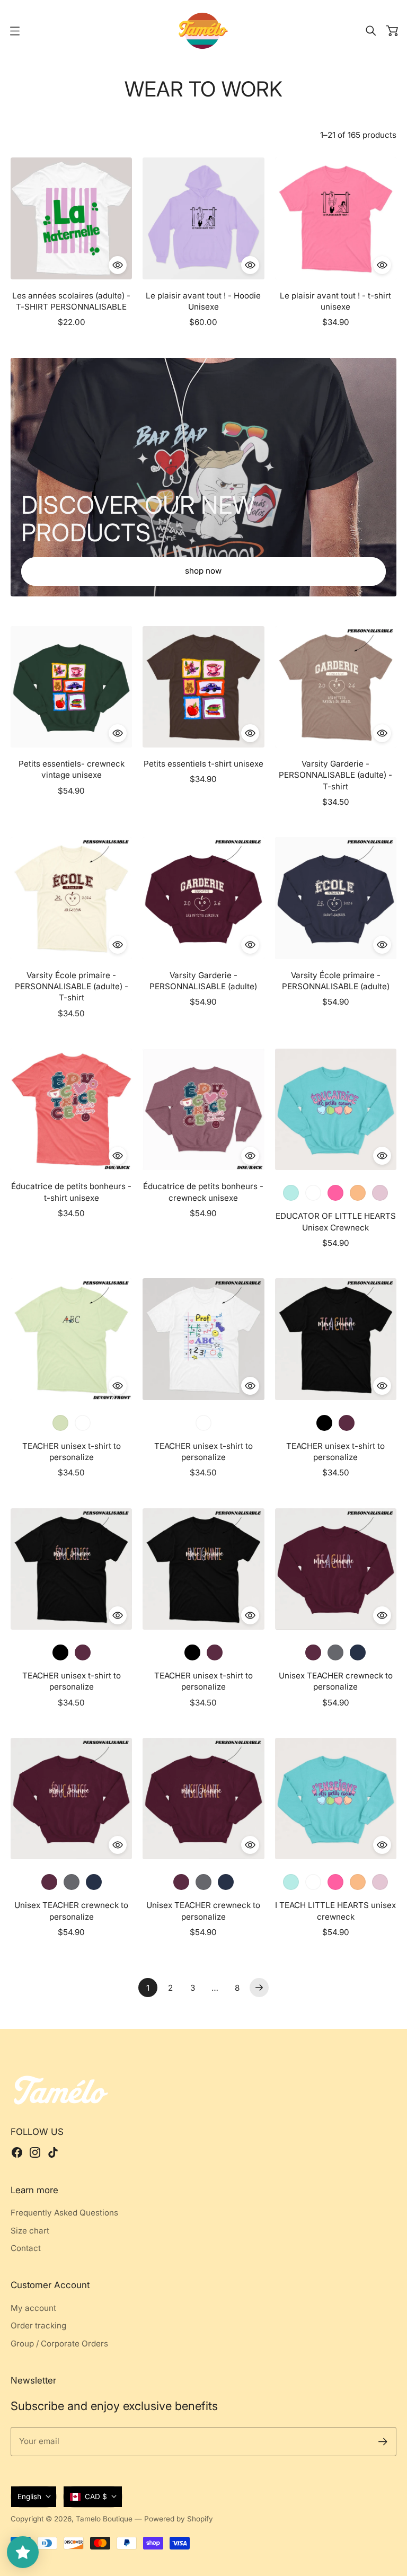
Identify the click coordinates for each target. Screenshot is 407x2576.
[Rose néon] (335, 1193)
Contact (26, 2248)
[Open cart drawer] (392, 31)
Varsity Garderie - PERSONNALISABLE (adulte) (203, 981)
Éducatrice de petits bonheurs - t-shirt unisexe (71, 1192)
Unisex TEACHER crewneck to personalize (336, 1681)
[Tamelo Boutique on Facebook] (17, 2152)
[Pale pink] (380, 1882)
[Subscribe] (383, 2442)
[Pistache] (60, 1423)
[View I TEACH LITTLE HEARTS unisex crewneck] (336, 1799)
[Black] (324, 1423)
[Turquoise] (291, 1193)
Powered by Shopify (179, 2519)
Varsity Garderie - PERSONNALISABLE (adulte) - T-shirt (335, 775)
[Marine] (358, 1652)
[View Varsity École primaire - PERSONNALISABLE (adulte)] (336, 898)
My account (33, 2308)
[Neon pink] (335, 1882)
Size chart (30, 2231)
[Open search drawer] (371, 31)
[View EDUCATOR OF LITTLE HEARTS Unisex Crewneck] (336, 1109)
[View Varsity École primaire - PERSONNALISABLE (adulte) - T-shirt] (71, 898)
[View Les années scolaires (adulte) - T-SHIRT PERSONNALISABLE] (71, 218)
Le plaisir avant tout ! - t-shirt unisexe (335, 301)
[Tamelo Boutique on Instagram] (35, 2152)
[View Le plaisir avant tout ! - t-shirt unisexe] (336, 218)
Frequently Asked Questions (64, 2213)
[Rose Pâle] (380, 1193)
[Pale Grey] (313, 1652)
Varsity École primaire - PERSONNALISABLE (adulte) (336, 981)
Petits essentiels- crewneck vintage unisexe (72, 769)
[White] (347, 1423)
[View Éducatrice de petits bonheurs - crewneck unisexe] (203, 1109)
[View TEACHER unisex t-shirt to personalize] (71, 1339)
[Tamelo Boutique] (203, 31)
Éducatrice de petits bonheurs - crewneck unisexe (203, 1192)
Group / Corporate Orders (59, 2344)
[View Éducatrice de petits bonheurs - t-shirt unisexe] (71, 1109)
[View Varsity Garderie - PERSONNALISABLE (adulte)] (203, 898)
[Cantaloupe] (358, 1882)
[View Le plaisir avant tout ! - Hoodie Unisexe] (203, 218)
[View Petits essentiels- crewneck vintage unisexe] (71, 687)
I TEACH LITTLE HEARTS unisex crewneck (335, 1911)
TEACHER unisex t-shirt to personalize (72, 1452)
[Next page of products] (259, 1988)
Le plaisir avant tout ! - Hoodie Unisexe (203, 301)
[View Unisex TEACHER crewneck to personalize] (336, 1569)
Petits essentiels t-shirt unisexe (203, 764)
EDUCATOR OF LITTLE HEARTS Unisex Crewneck (336, 1221)
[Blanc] (313, 1193)
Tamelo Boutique (104, 2519)
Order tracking (38, 2326)
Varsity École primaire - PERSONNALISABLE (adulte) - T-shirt (72, 987)
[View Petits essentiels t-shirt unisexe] (203, 687)
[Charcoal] (335, 1652)
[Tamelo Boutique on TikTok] (53, 2152)
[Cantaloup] (358, 1193)
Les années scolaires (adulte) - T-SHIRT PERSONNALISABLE (71, 301)
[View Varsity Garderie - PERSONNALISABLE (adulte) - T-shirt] (336, 687)
